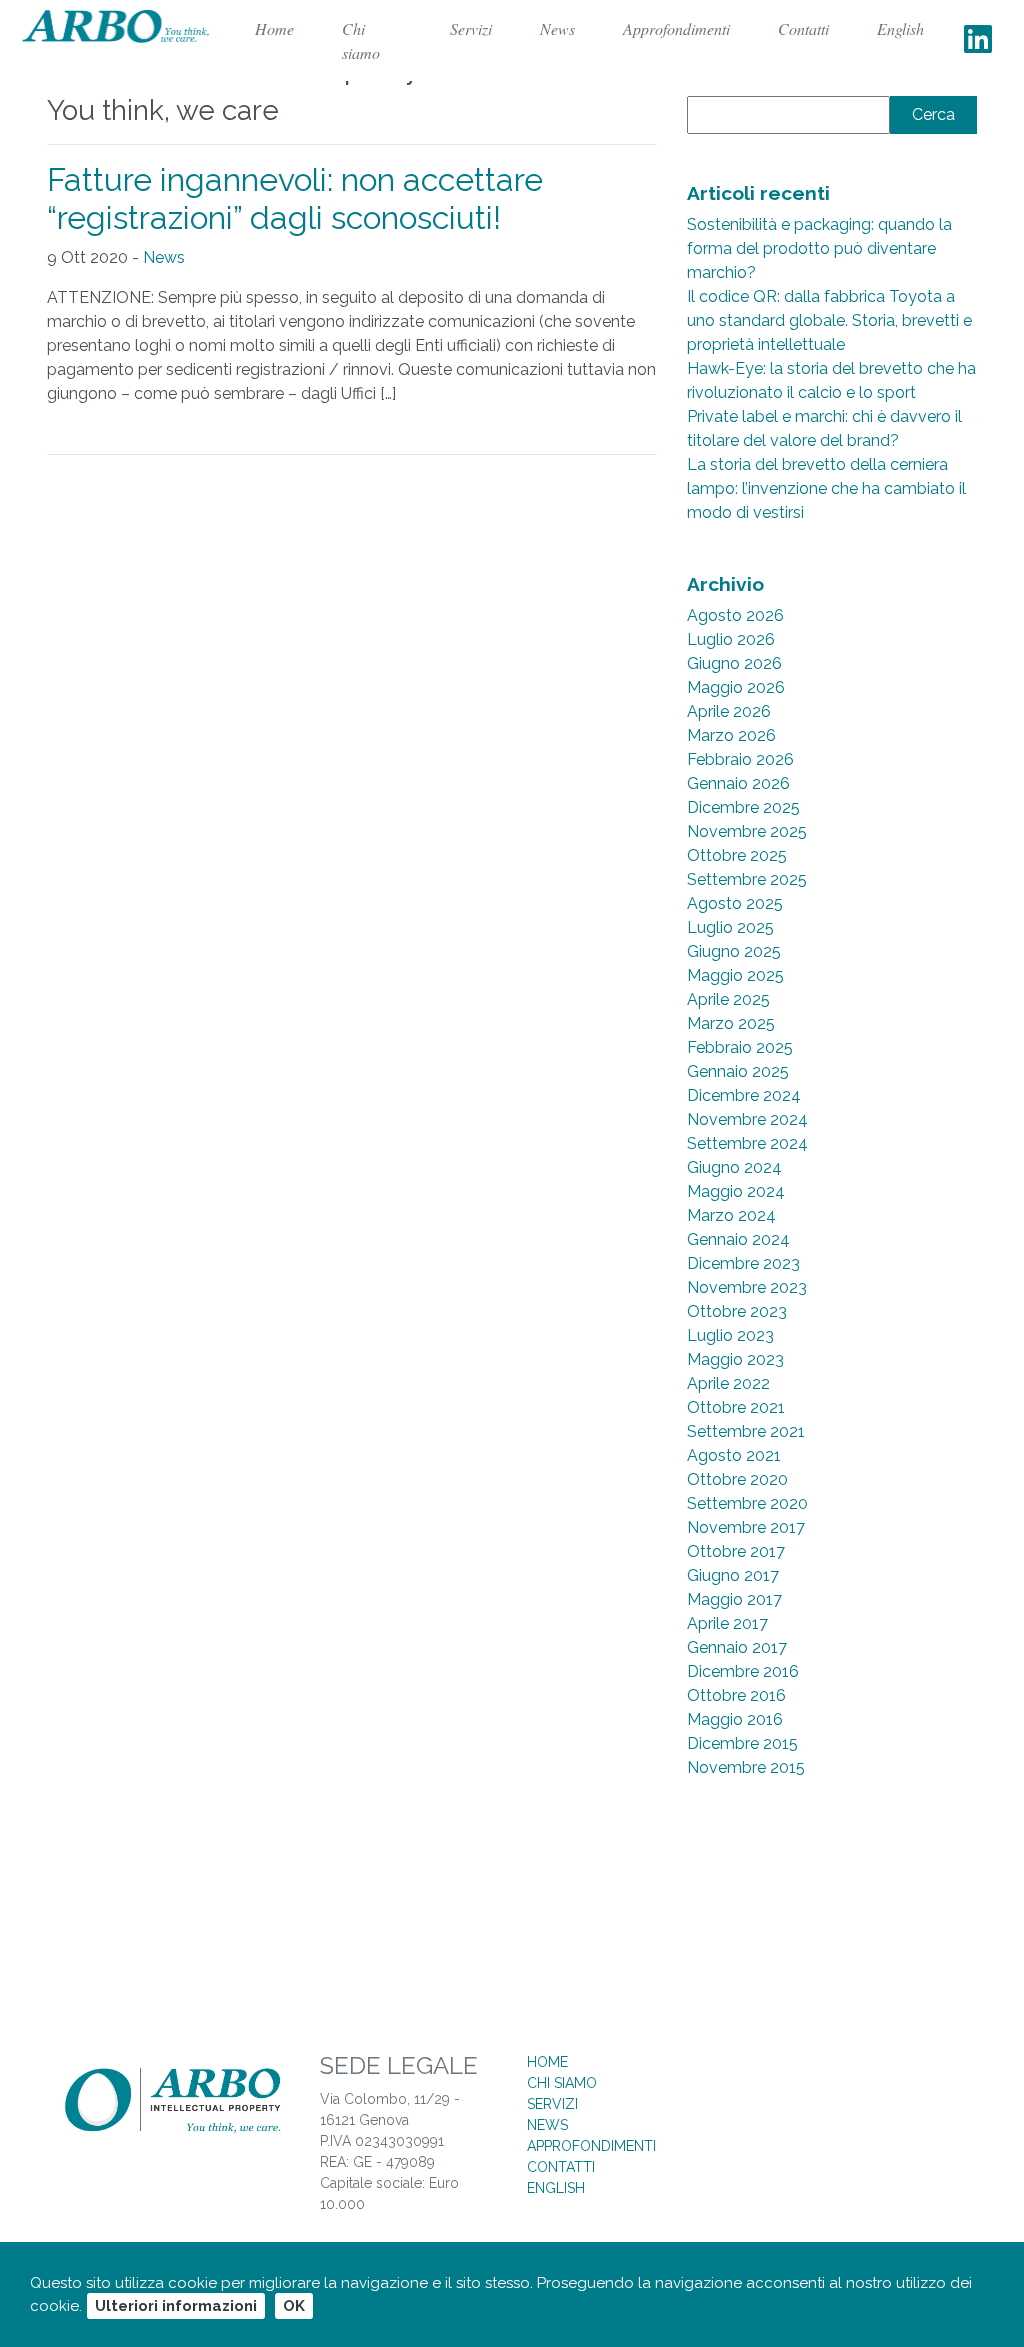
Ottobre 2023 (737, 1311)
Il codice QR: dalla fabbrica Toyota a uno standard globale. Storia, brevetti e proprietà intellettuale (829, 320)
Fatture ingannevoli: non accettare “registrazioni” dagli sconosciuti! (295, 198)
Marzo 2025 (731, 1023)
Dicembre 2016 (743, 1671)
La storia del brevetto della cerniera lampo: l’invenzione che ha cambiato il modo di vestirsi (826, 488)
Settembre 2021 (746, 1431)
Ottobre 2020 (737, 1479)
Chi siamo (361, 40)
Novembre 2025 (747, 831)
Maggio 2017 (734, 1599)
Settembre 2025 (747, 879)
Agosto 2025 (735, 903)
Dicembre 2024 (744, 1095)
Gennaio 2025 (738, 1071)
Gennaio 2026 (738, 783)
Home (547, 2062)
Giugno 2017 (733, 1575)
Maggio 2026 (736, 687)
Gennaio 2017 (737, 1647)
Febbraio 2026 (740, 759)
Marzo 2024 (731, 1215)
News (557, 28)
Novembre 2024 (747, 1119)
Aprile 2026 (729, 711)
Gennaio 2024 (738, 1239)
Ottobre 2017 (736, 1551)
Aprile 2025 (728, 999)
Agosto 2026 (735, 615)
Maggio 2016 (735, 1719)
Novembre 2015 (746, 1767)
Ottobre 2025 (737, 855)
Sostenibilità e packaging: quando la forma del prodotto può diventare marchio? (819, 248)
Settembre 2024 (747, 1143)
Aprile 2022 (728, 1383)
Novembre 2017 (746, 1527)
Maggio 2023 (735, 1359)
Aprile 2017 (727, 1623)
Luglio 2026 (731, 639)
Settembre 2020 (747, 1503)
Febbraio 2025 (740, 1047)
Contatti (803, 28)
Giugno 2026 (734, 663)
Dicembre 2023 (743, 1263)
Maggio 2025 (735, 975)
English (900, 28)
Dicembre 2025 (743, 807)
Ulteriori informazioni (176, 2306)
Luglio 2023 (730, 1335)
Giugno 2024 (734, 1167)
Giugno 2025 (734, 951)
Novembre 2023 (747, 1287)
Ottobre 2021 (736, 1407)
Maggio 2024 (736, 1191)
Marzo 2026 (731, 735)
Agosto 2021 (734, 1455)
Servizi (471, 28)
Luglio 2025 (730, 927)
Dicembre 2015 (742, 1743)
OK (294, 2306)
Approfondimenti (676, 28)
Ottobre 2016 (736, 1695)
